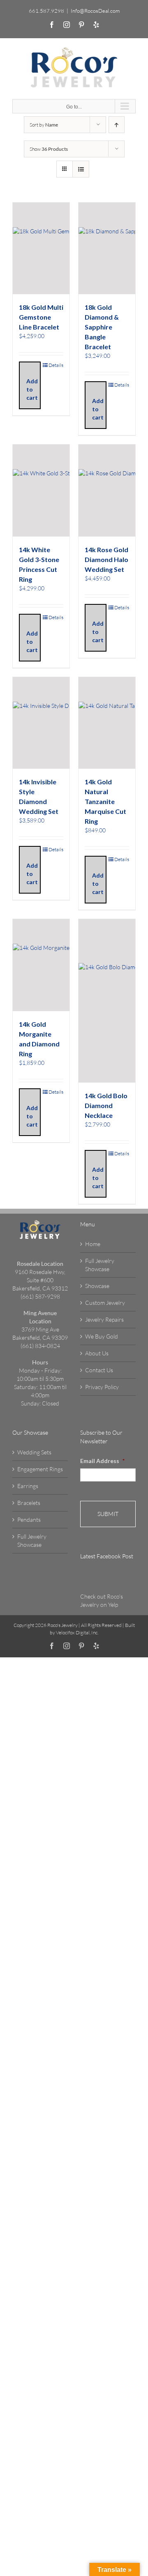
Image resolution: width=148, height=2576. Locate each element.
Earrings (28, 1486)
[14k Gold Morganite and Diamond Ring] (41, 965)
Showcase (97, 1286)
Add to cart (32, 389)
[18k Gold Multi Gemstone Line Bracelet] (41, 249)
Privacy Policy (102, 1387)
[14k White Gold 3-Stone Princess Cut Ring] (41, 491)
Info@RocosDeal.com (95, 11)
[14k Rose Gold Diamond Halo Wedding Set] (107, 491)
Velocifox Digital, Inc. (77, 1632)
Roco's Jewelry (62, 1625)
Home (93, 1244)
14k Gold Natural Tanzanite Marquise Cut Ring (105, 801)
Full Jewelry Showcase (100, 1265)
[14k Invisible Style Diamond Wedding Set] (41, 723)
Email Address (102, 1461)
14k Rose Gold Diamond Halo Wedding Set (106, 559)
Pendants (29, 1520)
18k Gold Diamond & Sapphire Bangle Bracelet (102, 327)
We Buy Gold (102, 1336)
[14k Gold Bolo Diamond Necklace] (107, 1001)
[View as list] (81, 169)
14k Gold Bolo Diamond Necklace (106, 1105)
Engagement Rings (40, 1469)
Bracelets (29, 1503)
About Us (97, 1353)
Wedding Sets (34, 1452)
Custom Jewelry (105, 1303)
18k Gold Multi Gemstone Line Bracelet (41, 317)
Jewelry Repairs (104, 1319)
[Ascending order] (117, 125)
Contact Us (99, 1370)
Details (56, 365)
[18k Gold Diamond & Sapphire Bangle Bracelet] (107, 249)
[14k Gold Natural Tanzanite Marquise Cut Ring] (107, 723)
